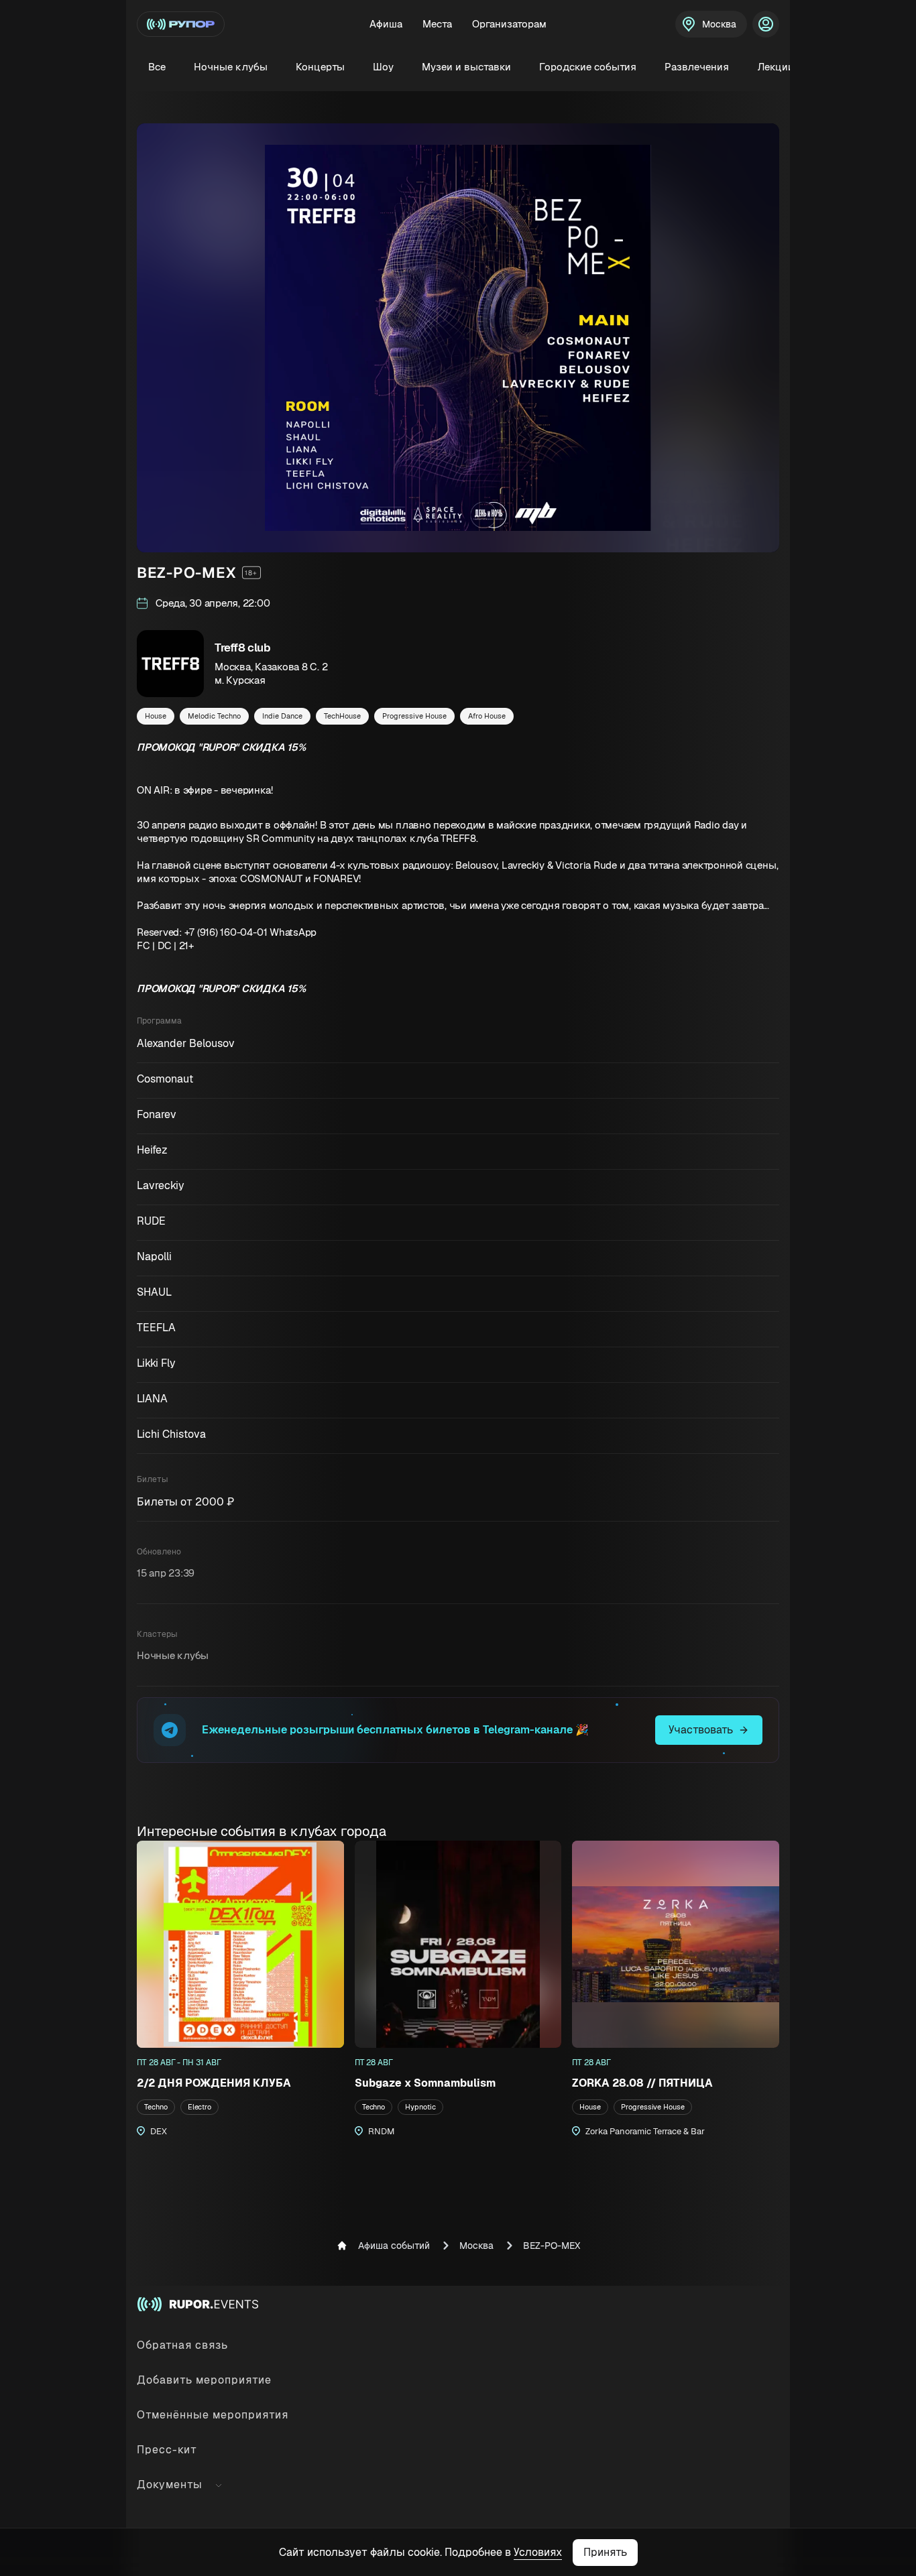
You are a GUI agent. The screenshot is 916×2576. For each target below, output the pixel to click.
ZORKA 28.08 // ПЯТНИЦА (642, 2083)
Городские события (588, 67)
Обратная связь (182, 2345)
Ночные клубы (231, 67)
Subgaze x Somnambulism (425, 2083)
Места (437, 24)
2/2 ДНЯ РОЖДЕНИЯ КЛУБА (214, 2083)
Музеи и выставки (466, 67)
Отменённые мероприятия (213, 2415)
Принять (605, 2552)
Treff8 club (243, 648)
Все (157, 67)
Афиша (386, 24)
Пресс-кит (167, 2450)
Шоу (383, 67)
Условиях (538, 2552)
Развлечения (697, 67)
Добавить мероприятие (204, 2380)
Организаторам (509, 24)
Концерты (320, 67)
